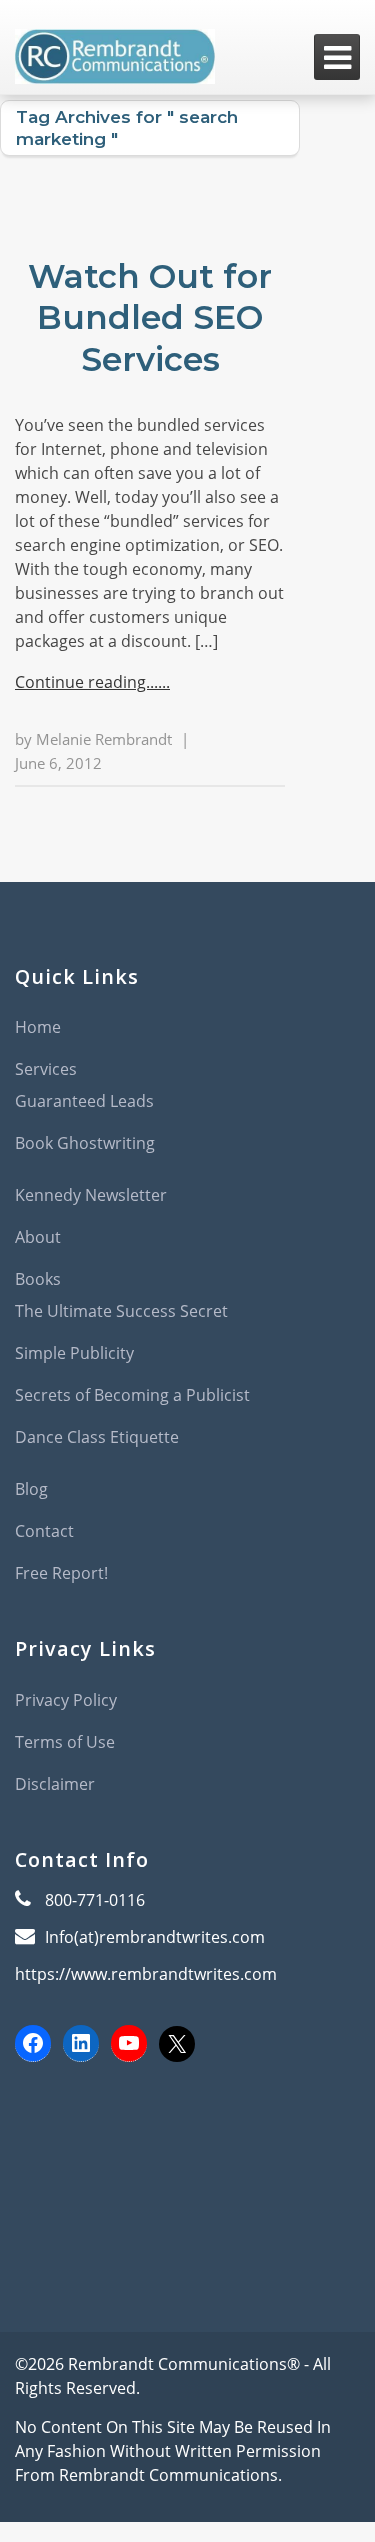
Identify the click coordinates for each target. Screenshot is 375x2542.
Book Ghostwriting (85, 1143)
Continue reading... (86, 682)
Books (38, 1279)
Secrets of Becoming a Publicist (132, 1395)
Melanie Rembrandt (104, 739)
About (38, 1237)
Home (38, 1027)
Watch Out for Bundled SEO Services (150, 317)
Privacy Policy (66, 1700)
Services (46, 1069)
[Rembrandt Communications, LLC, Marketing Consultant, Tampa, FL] (45, 2157)
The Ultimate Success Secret (121, 1311)
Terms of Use (65, 1742)
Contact (44, 1531)
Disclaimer (55, 1784)
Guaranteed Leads (84, 1101)
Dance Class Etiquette (97, 1437)
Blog (31, 1489)
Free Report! (61, 1573)
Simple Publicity (74, 1353)
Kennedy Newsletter (91, 1195)
